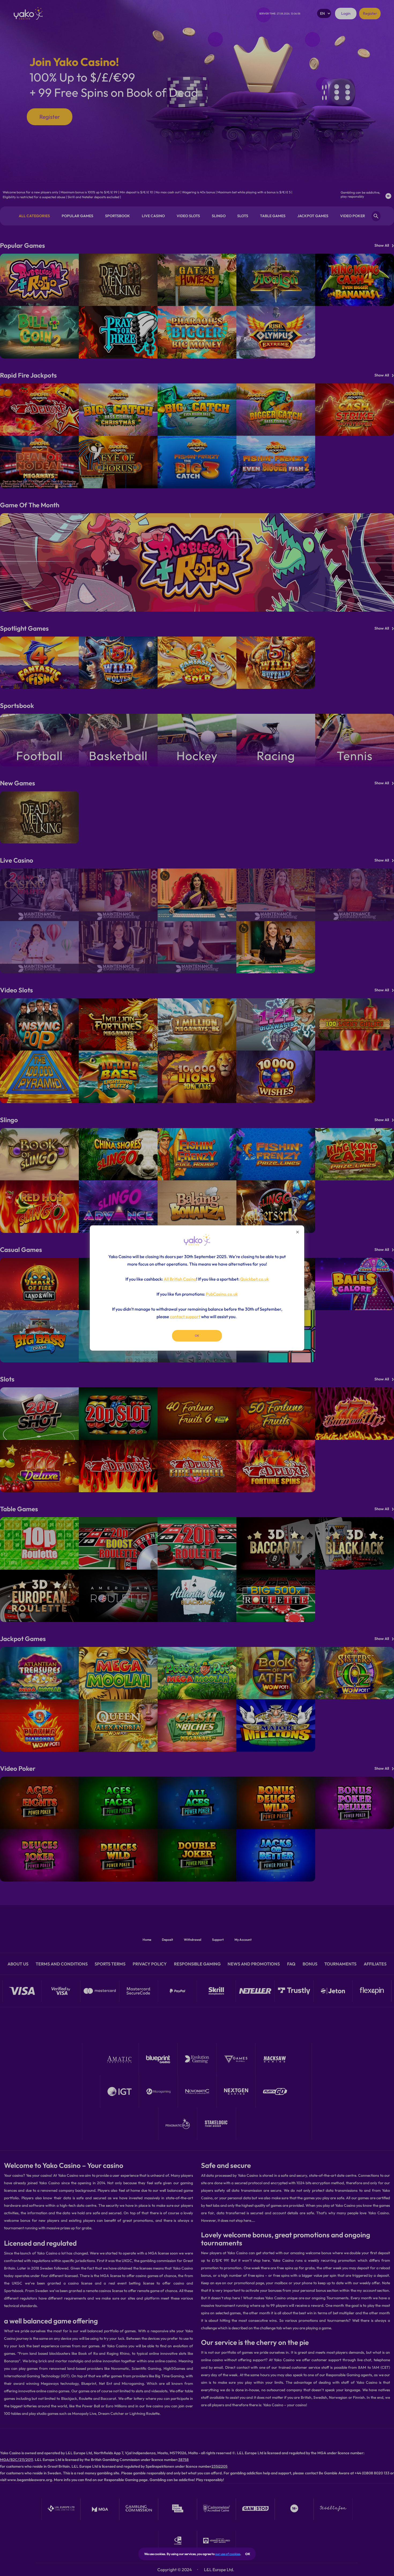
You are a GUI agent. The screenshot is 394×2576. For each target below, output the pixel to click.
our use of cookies (228, 2554)
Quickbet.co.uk (254, 1279)
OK (248, 2554)
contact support (185, 1317)
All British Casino (180, 1279)
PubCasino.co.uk (222, 1294)
